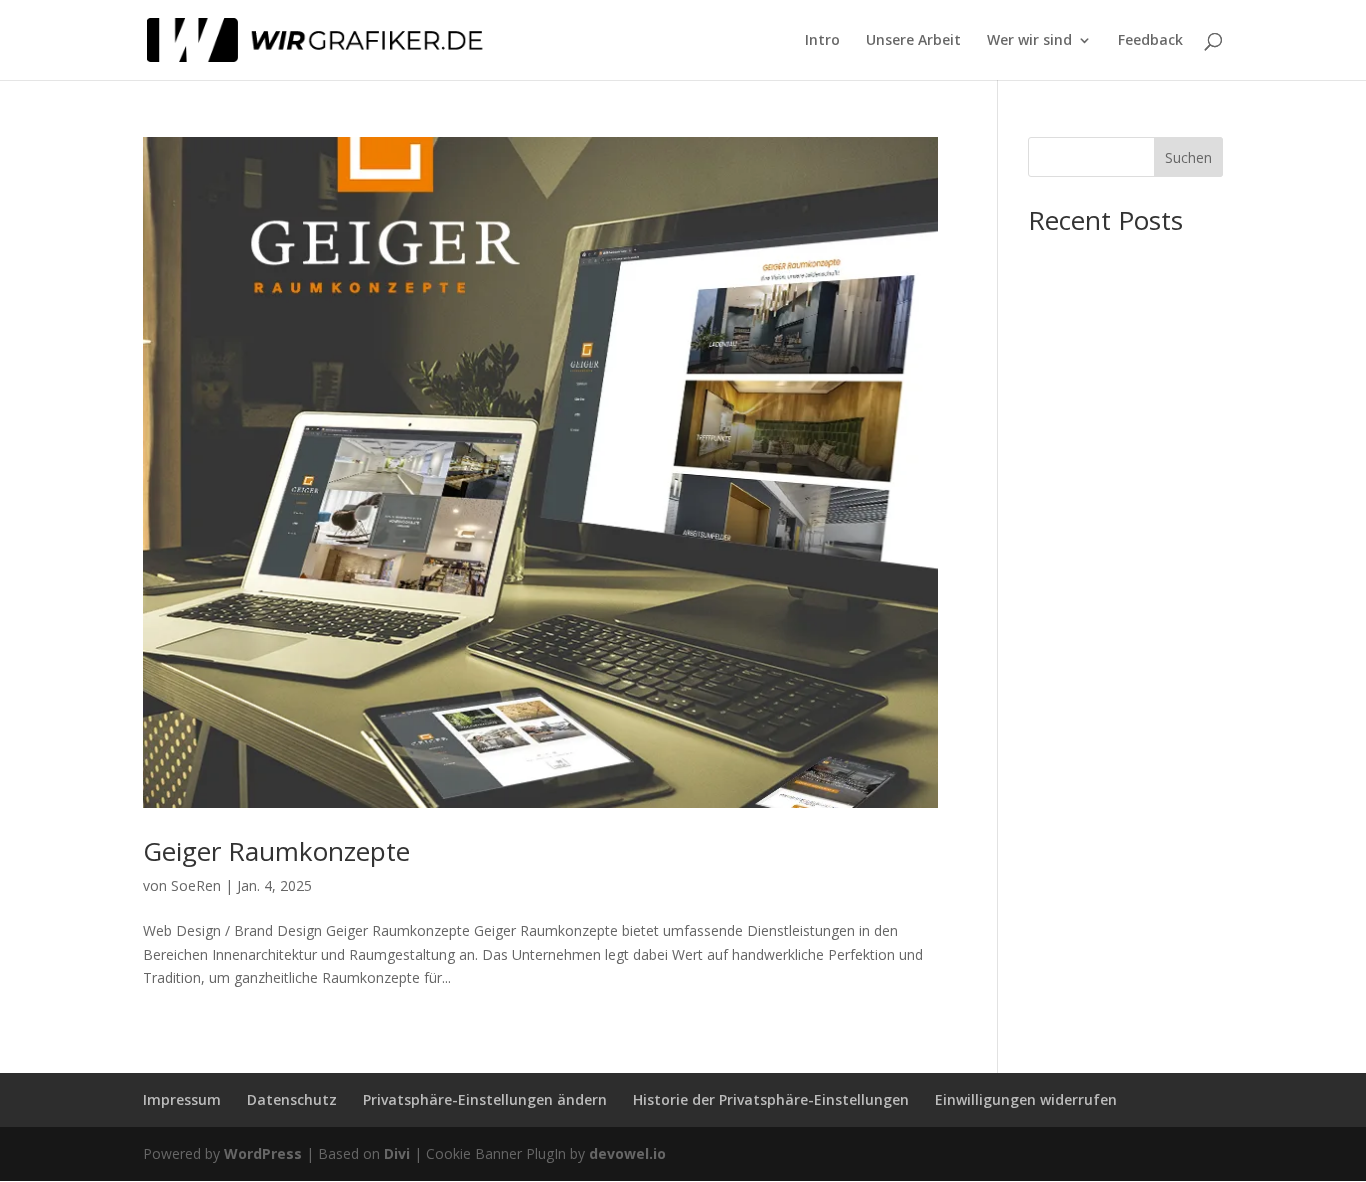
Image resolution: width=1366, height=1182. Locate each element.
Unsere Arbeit (913, 41)
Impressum (182, 1099)
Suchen (1188, 157)
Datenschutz (292, 1099)
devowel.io (627, 1153)
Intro (822, 41)
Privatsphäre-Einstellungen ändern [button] (485, 1099)
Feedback (1150, 41)
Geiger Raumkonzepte (276, 851)
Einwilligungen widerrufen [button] (1026, 1099)
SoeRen (196, 885)
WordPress (263, 1153)
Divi (397, 1153)
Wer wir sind (1029, 41)
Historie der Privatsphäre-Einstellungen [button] (771, 1099)
